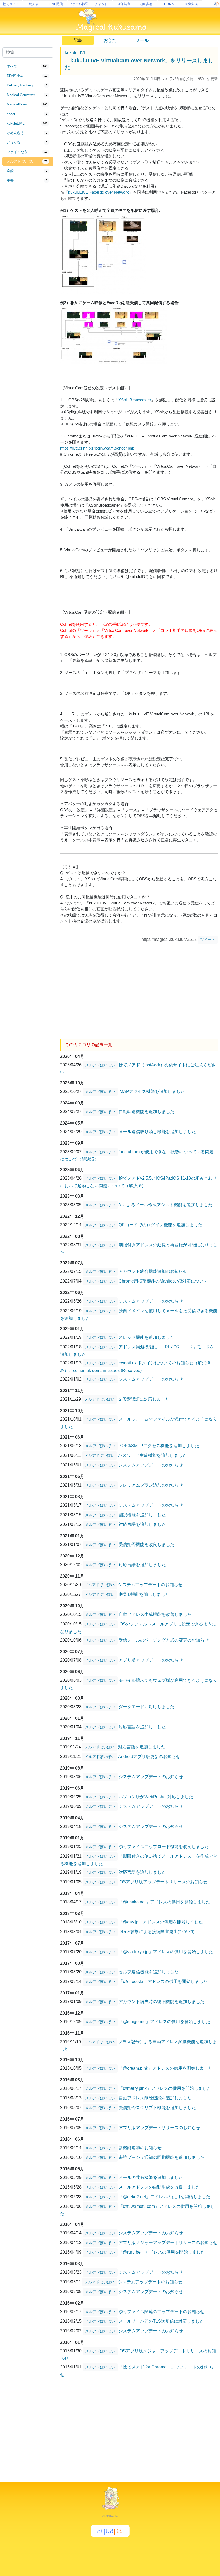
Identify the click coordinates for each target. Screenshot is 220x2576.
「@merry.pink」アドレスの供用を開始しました (165, 2088)
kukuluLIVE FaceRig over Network (98, 192)
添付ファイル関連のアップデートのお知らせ (162, 2312)
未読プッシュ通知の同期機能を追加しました (162, 2157)
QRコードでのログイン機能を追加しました (160, 1225)
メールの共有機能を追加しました (151, 2177)
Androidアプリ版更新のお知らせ (149, 1757)
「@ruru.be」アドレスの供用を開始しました (162, 2252)
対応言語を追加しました (142, 1524)
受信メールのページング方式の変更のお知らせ (164, 1640)
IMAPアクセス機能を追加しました (152, 1091)
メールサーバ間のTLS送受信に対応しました (161, 2321)
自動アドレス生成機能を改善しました (155, 1614)
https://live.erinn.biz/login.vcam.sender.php (97, 448)
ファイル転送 (79, 4)
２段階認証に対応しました (144, 1399)
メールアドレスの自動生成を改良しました (159, 2187)
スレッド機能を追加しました (146, 1337)
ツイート (208, 940)
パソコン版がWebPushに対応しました (156, 1797)
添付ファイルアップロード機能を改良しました (164, 1847)
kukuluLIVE (76, 53)
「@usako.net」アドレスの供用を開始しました (164, 1902)
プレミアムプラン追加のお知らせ (151, 1485)
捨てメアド (11, 4)
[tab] (28, 66)
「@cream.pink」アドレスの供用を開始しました (166, 2068)
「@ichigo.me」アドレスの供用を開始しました (164, 2022)
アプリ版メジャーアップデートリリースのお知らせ (168, 2243)
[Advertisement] (28, 274)
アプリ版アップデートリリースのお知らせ (159, 2128)
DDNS (169, 4)
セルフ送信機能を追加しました (149, 1972)
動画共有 (146, 4)
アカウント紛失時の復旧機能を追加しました (162, 2002)
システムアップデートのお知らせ (151, 1301)
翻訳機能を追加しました (142, 1515)
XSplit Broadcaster (135, 400)
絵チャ (34, 4)
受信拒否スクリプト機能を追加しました (157, 2108)
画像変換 (191, 4)
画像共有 (124, 4)
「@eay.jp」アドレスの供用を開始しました (161, 1922)
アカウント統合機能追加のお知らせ (153, 1271)
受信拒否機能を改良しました (146, 1545)
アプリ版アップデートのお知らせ (151, 1660)
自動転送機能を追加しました (146, 1112)
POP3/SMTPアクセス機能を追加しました (159, 1446)
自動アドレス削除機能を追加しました (155, 2098)
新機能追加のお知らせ (140, 2148)
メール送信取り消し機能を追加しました (157, 1132)
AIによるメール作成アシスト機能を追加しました (165, 1205)
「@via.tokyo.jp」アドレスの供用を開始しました (166, 1952)
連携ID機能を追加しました (144, 1594)
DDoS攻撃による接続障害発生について (157, 1932)
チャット (101, 4)
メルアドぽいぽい (100, 1065)
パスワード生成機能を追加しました (152, 1455)
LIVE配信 (56, 4)
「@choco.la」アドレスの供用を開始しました (163, 1981)
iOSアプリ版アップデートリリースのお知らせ (163, 1882)
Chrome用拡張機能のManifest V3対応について (163, 1281)
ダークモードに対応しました (146, 1707)
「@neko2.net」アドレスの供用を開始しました (164, 2197)
